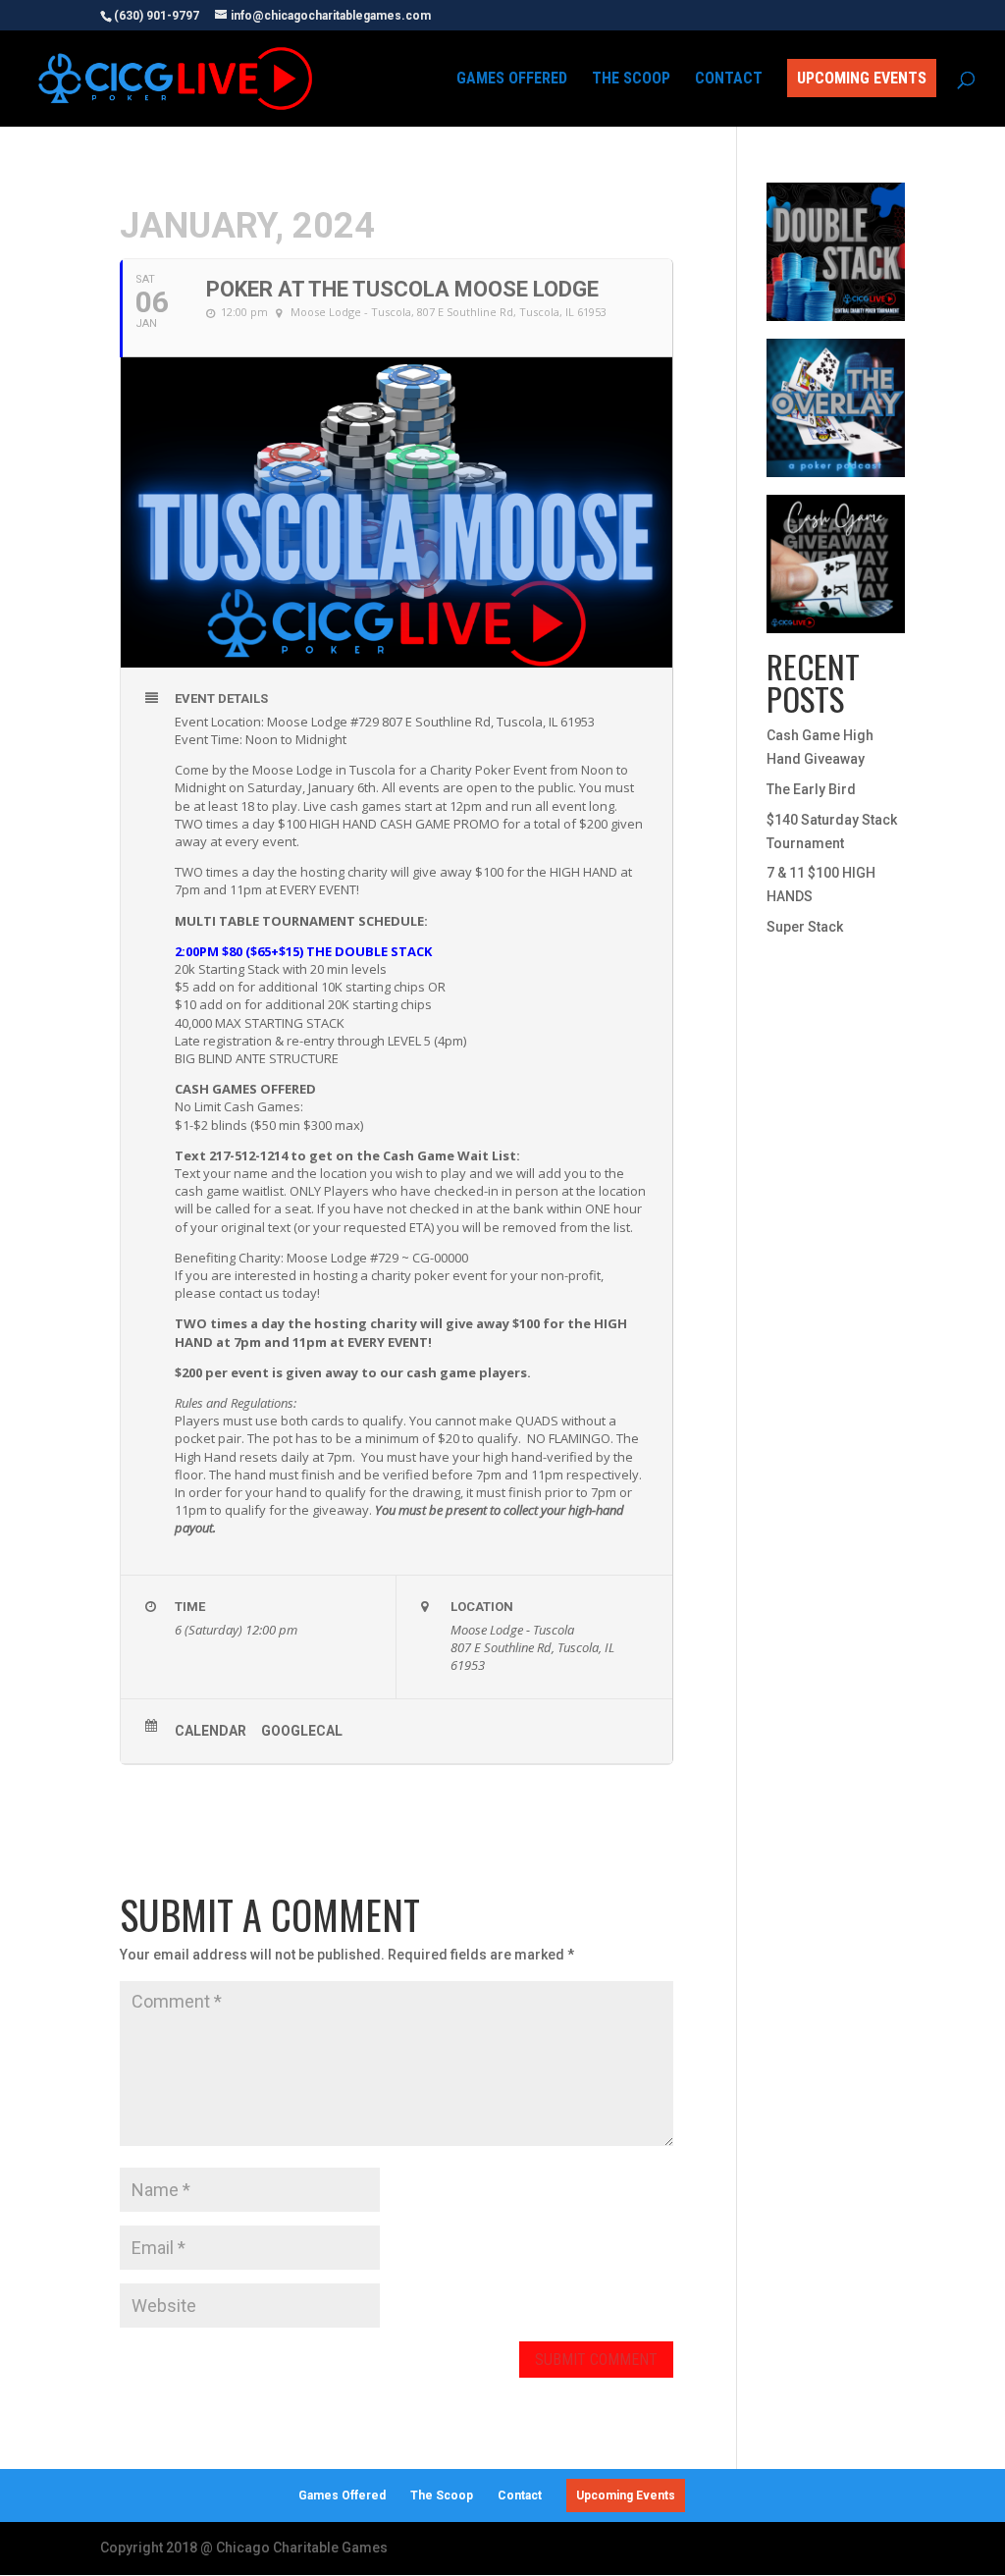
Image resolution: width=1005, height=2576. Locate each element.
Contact (729, 80)
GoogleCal (302, 1731)
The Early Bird (811, 789)
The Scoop (631, 80)
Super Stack (805, 927)
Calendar (211, 1731)
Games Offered (512, 80)
